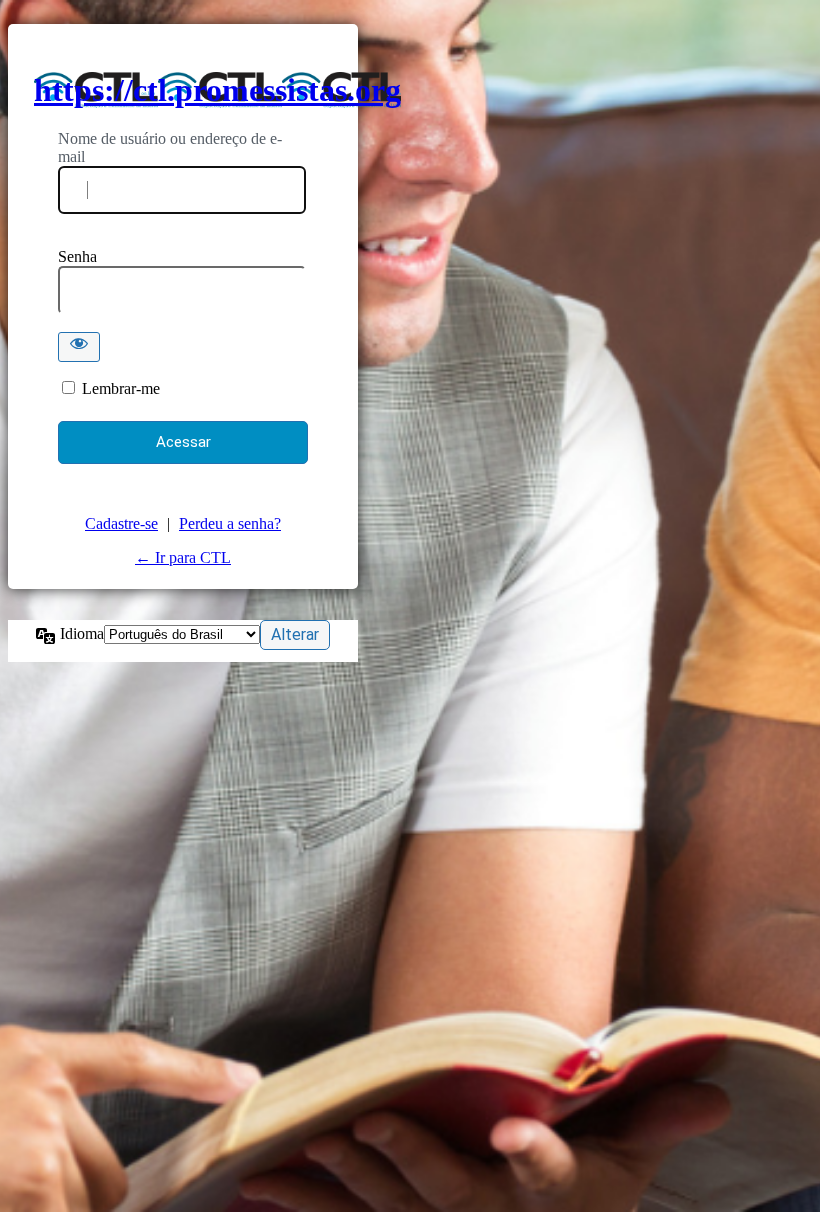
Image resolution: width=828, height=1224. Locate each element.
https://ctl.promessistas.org (217, 90)
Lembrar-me (121, 388)
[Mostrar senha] (79, 347)
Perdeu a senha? (230, 523)
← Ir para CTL (183, 557)
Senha (77, 256)
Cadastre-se (121, 523)
